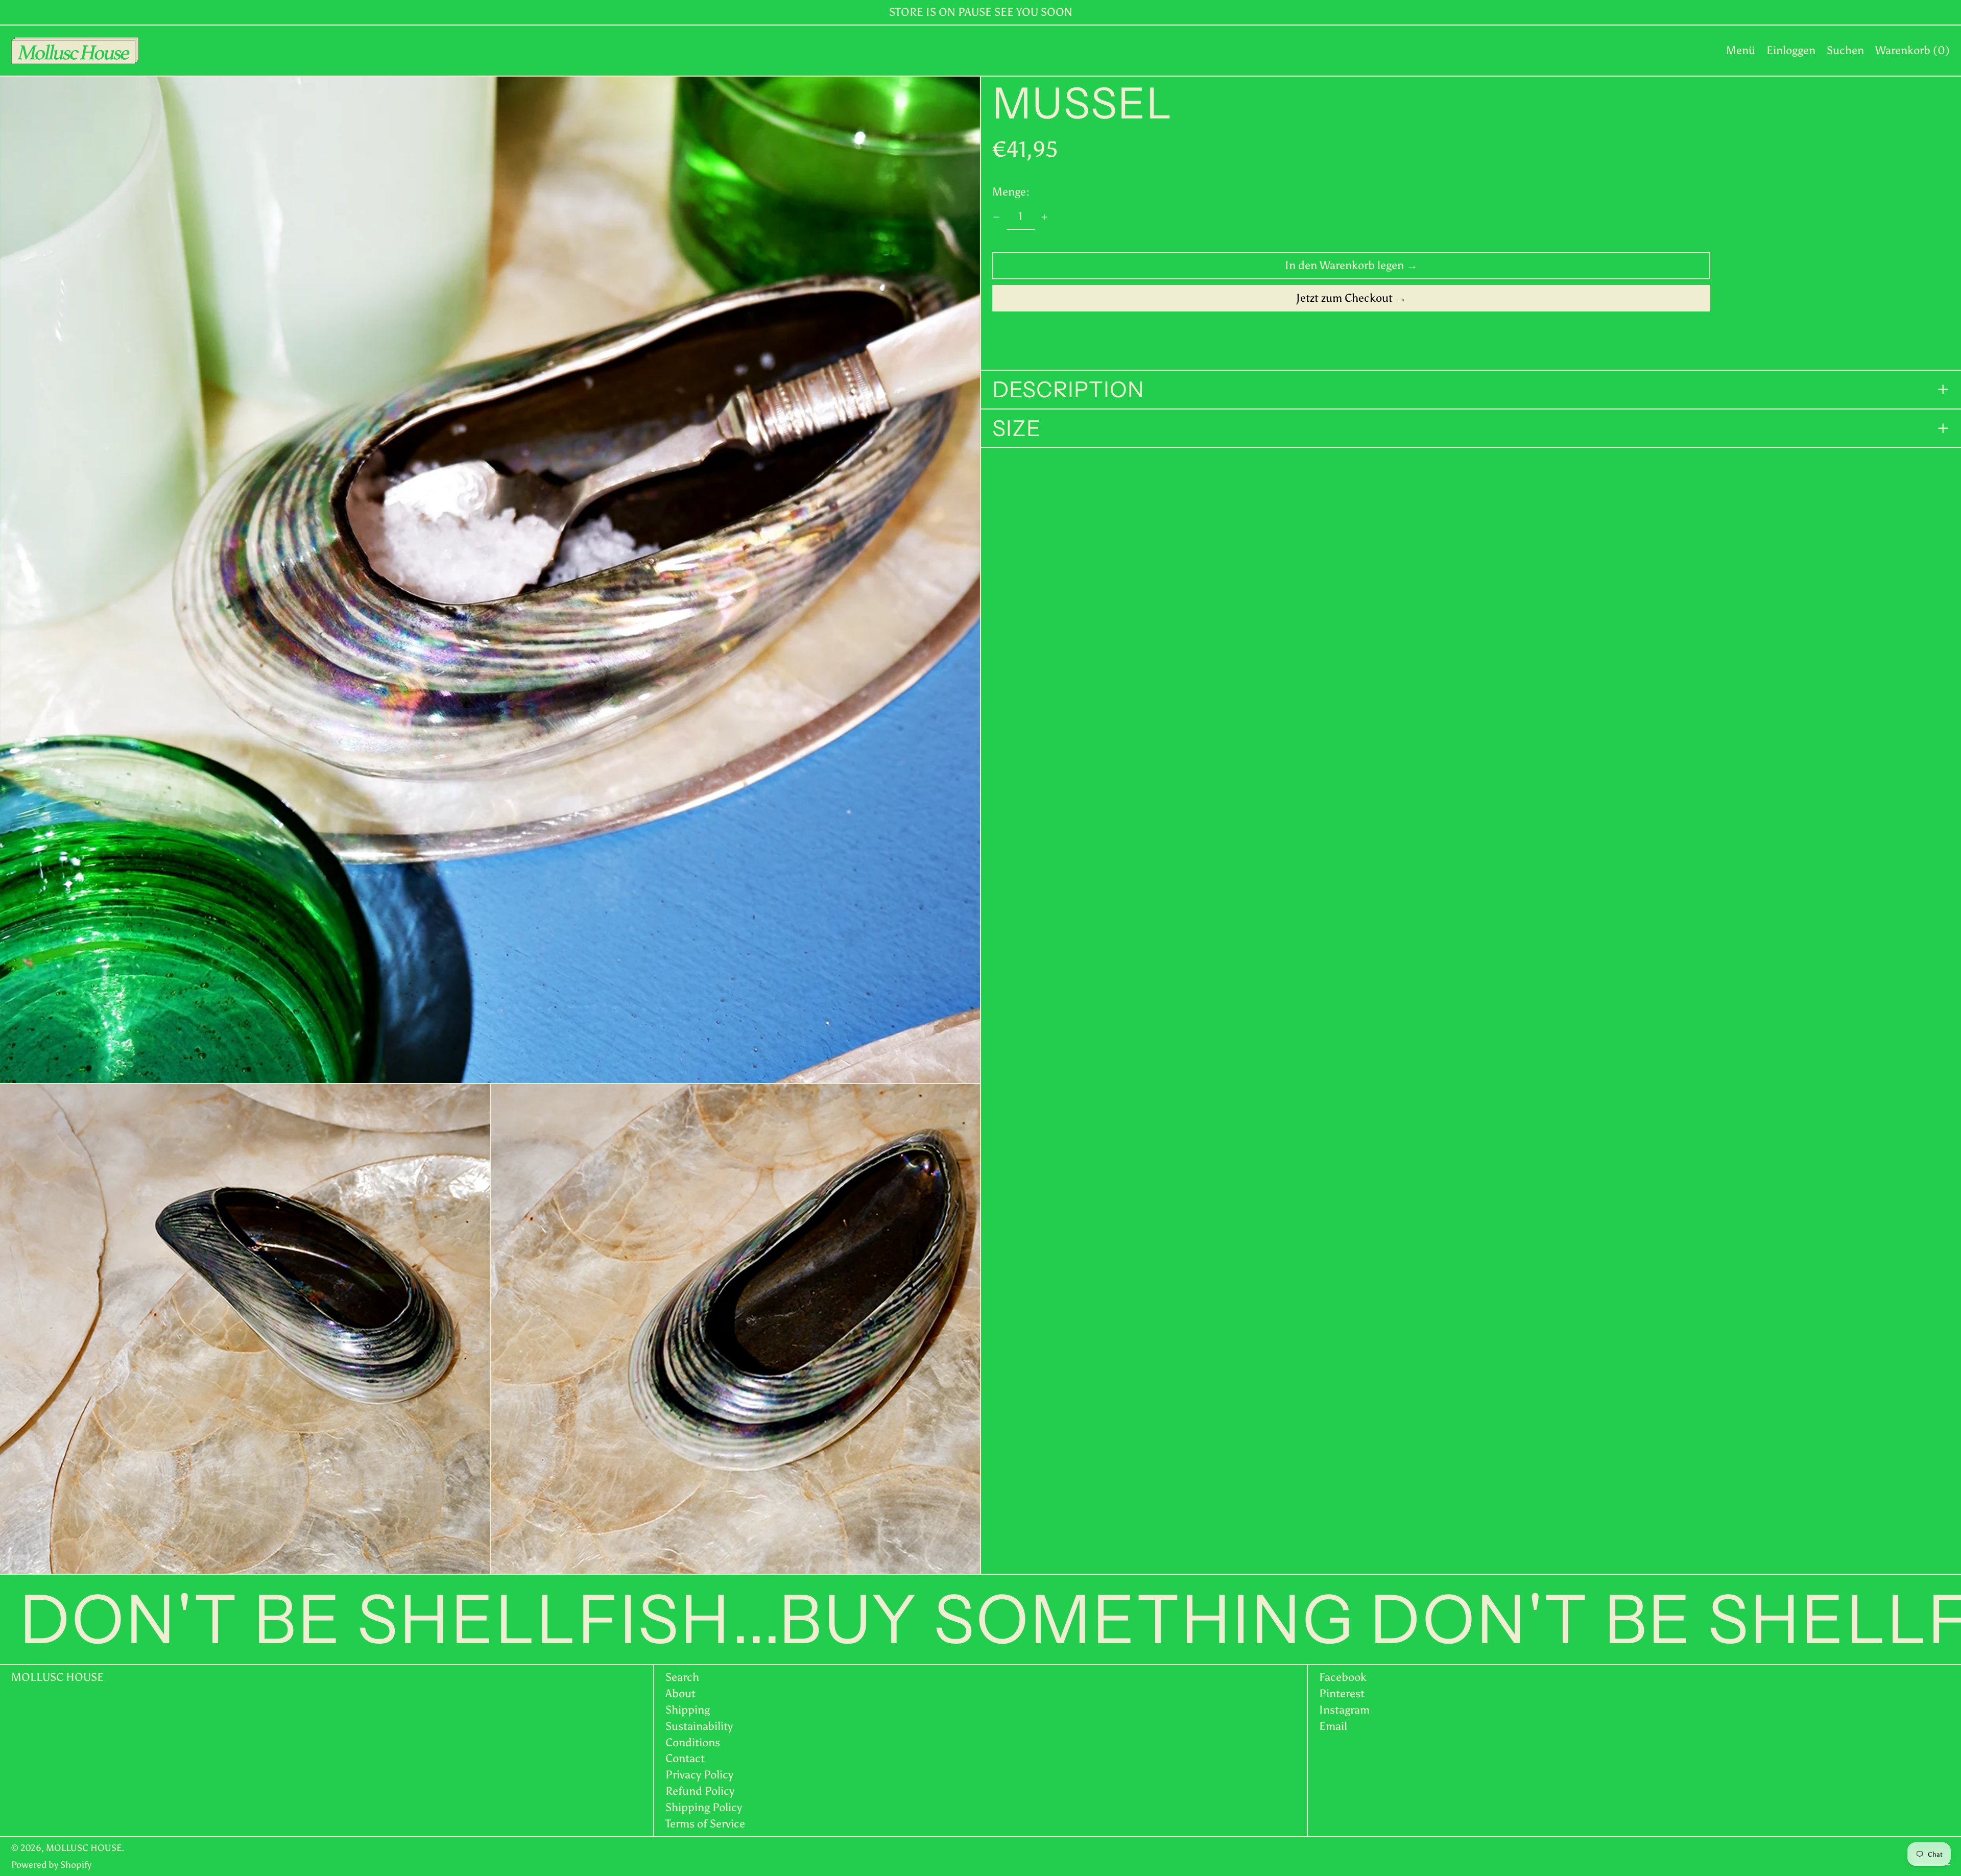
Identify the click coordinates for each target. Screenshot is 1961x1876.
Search (682, 1677)
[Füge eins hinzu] (1045, 217)
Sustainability (699, 1726)
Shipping (688, 1710)
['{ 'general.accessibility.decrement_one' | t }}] (997, 217)
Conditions (693, 1742)
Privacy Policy (699, 1775)
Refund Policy (700, 1791)
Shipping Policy (704, 1807)
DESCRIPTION (1068, 390)
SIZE (1017, 428)
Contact (685, 1758)
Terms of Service (705, 1824)
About (680, 1693)
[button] (1845, 51)
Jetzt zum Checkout (1344, 298)
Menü (1741, 50)
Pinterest (1342, 1694)
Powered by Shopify (51, 1865)
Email (1333, 1726)
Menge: (1011, 191)
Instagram (1344, 1710)
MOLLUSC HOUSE (57, 1677)
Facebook (1343, 1677)
